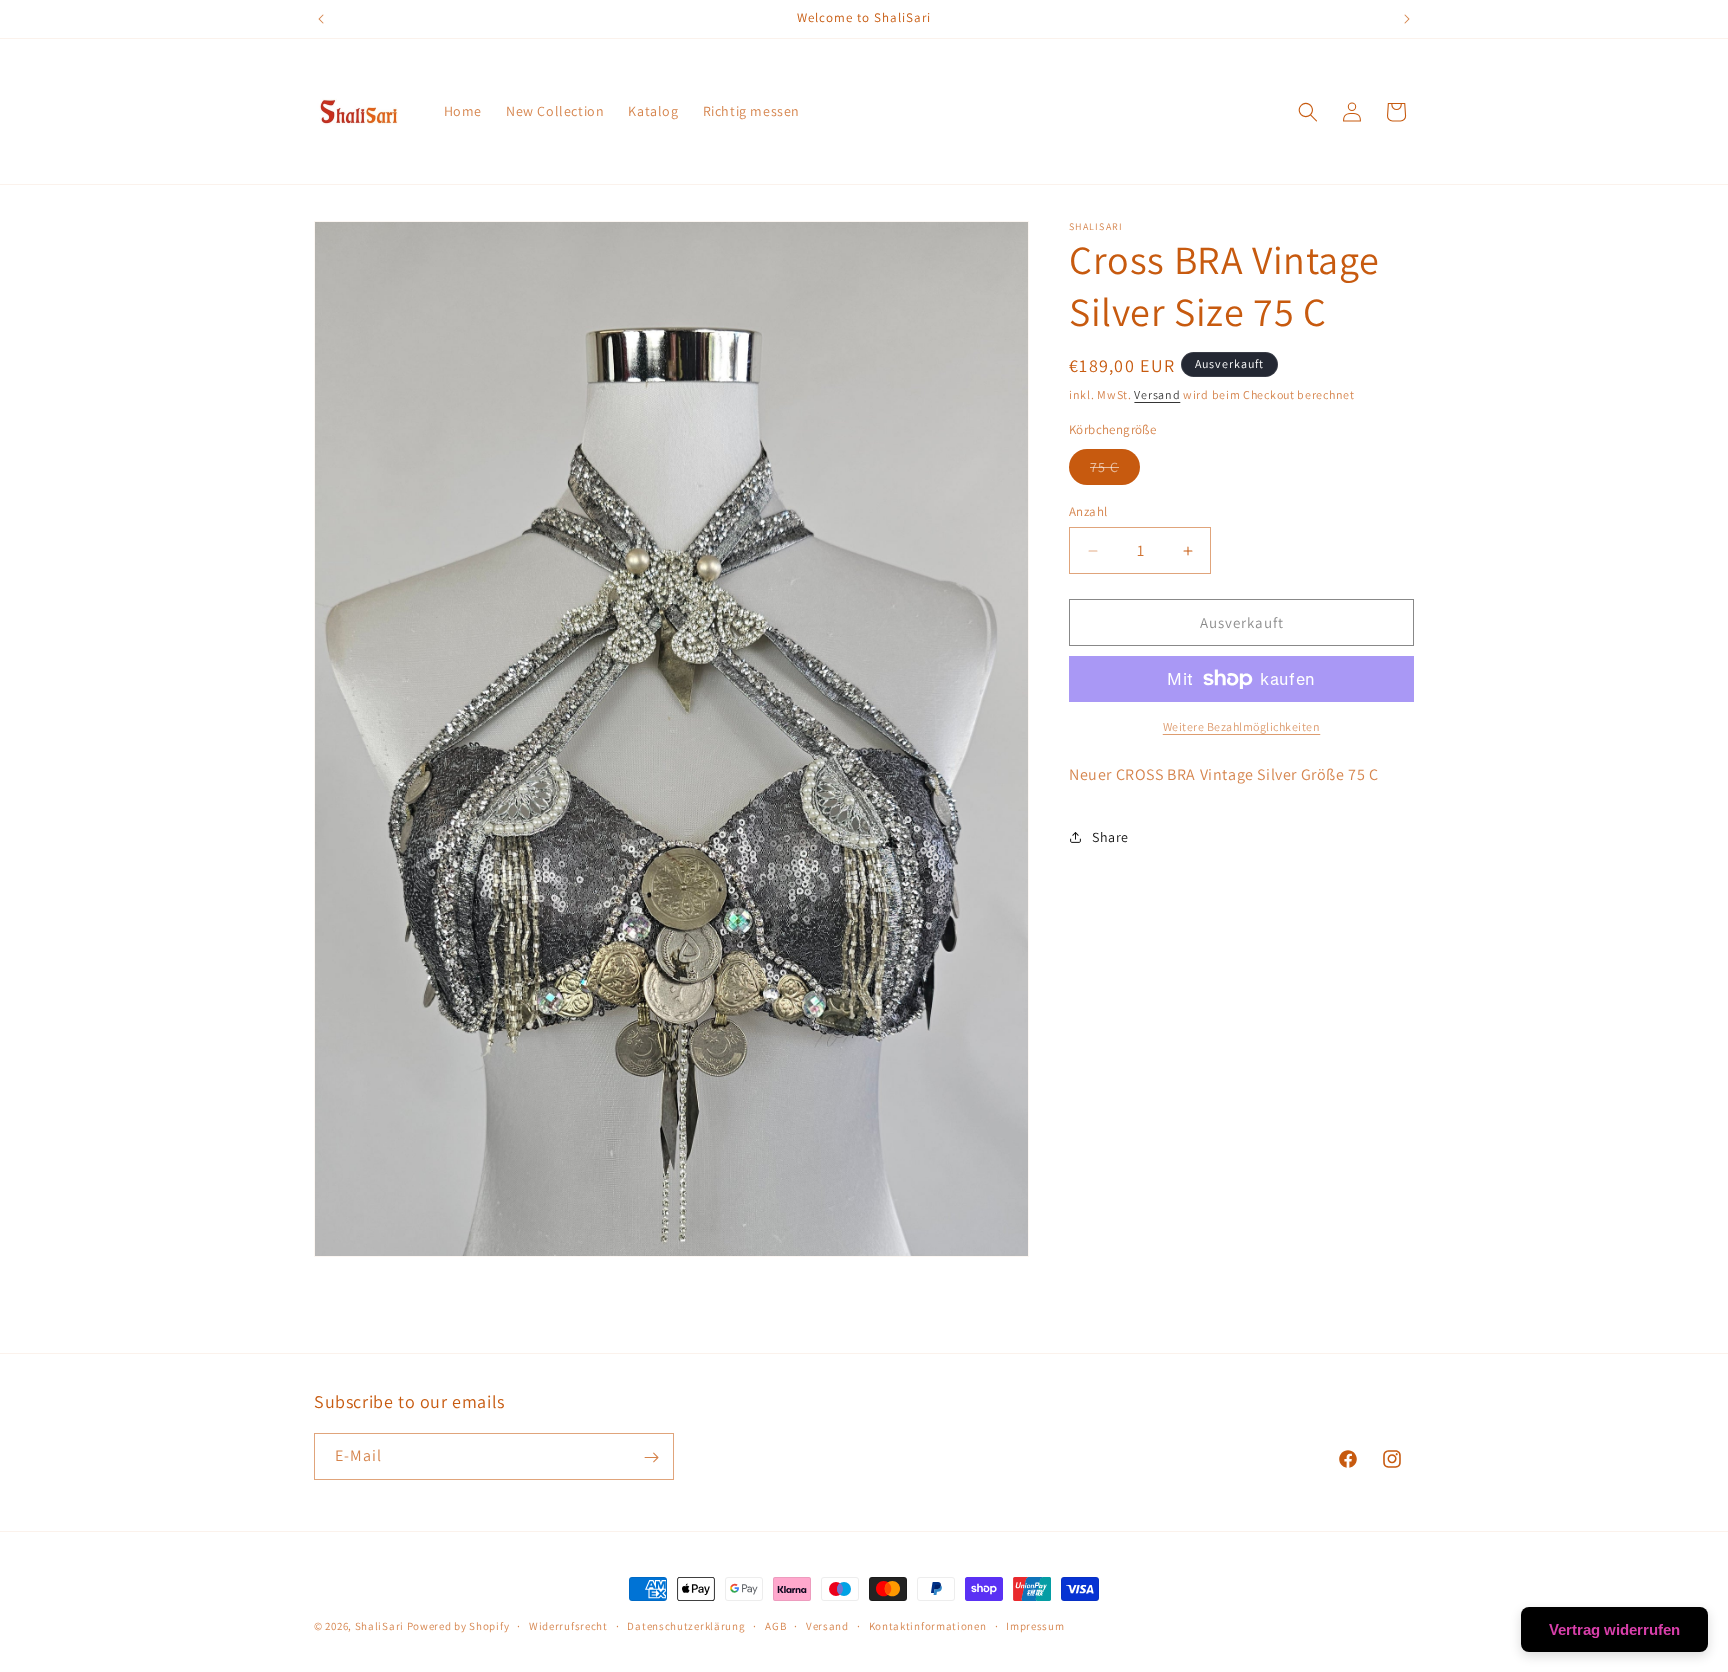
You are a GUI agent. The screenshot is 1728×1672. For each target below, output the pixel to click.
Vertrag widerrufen (1614, 1629)
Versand (1157, 394)
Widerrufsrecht (568, 1626)
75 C (1115, 471)
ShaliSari (379, 1626)
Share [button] (1110, 837)
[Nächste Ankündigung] (1407, 19)
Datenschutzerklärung (686, 1626)
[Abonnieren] (651, 1457)
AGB (775, 1626)
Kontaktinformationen (928, 1626)
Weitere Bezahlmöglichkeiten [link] (1242, 726)
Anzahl (1088, 511)
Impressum (1035, 1626)
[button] (1308, 112)
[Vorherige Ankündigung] (321, 19)
